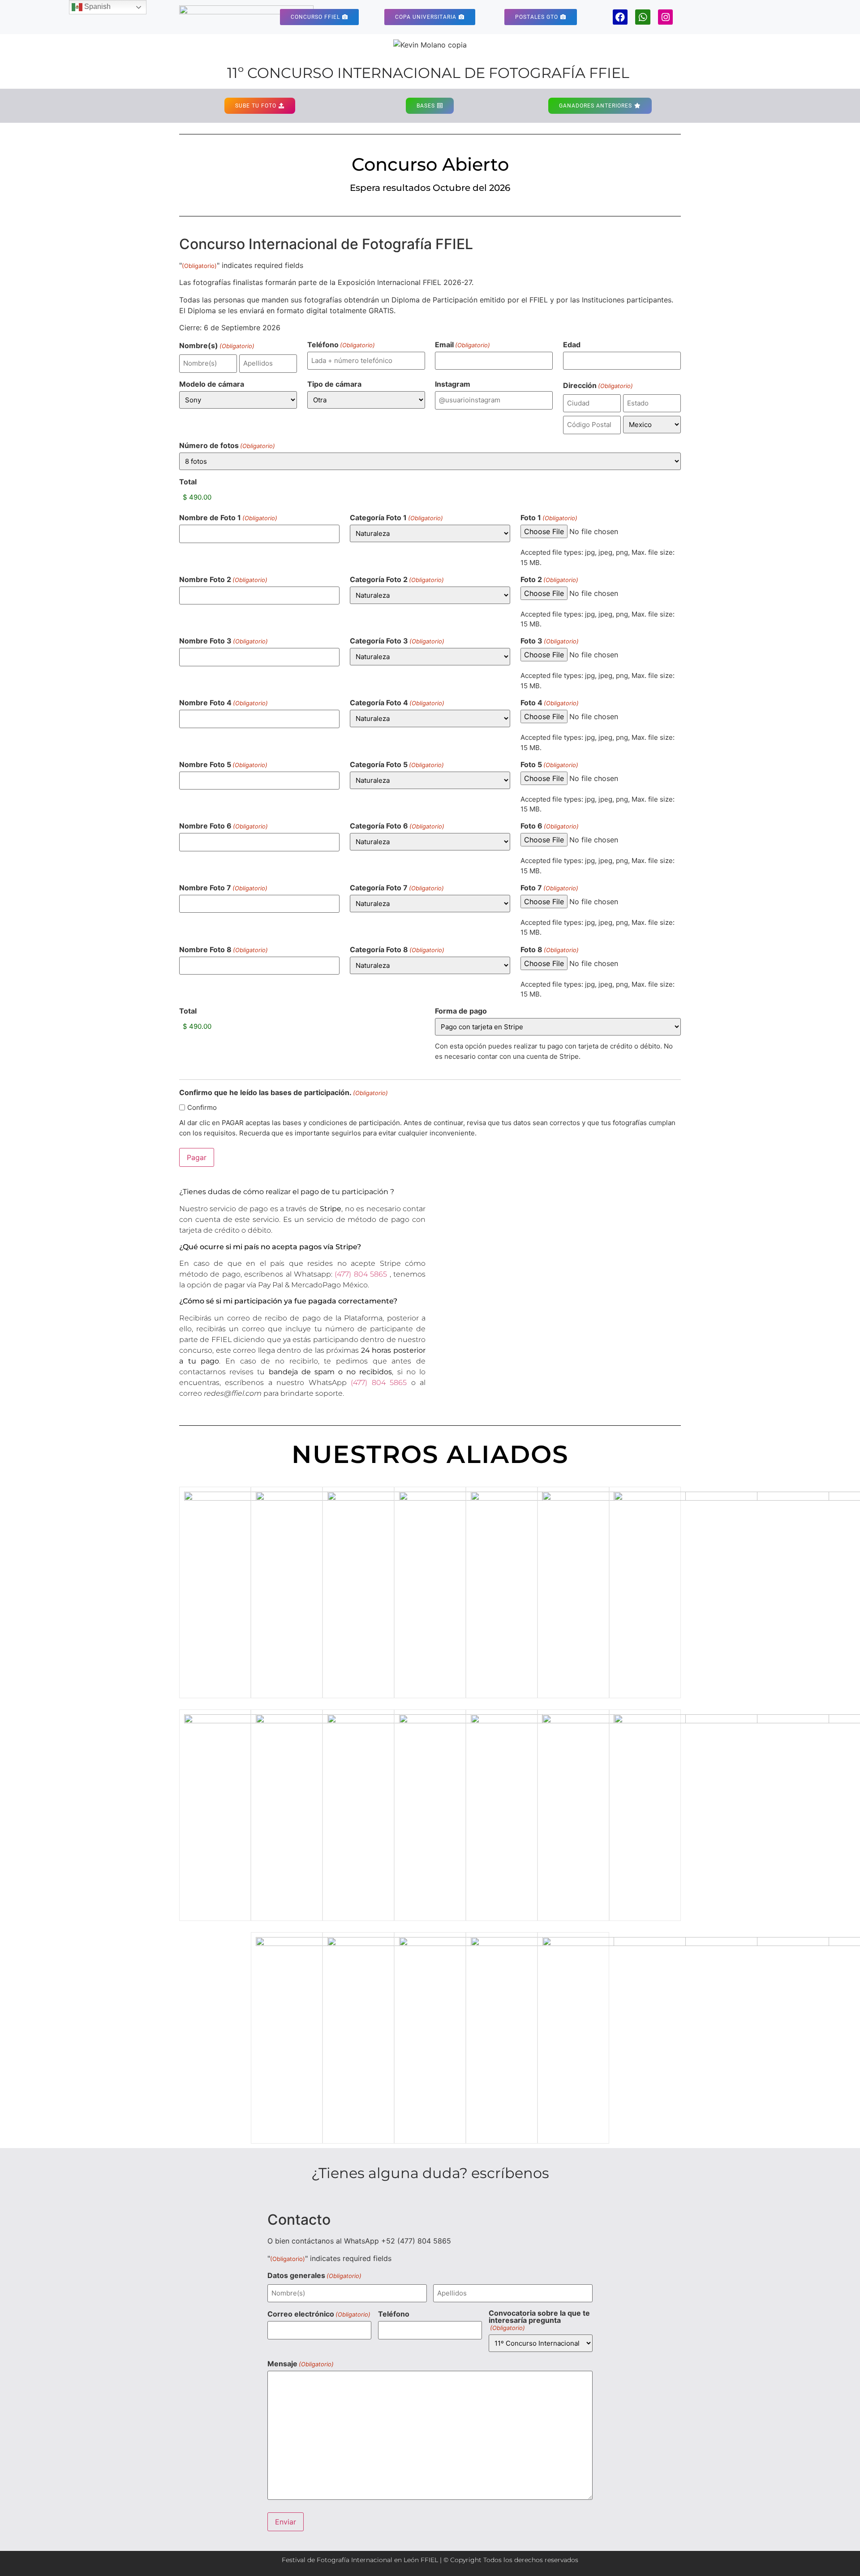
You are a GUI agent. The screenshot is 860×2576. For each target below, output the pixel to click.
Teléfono (341, 345)
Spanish (97, 6)
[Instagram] (666, 17)
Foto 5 (549, 764)
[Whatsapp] (643, 17)
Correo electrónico (319, 2314)
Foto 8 (550, 949)
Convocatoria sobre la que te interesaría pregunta (539, 2320)
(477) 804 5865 (361, 1274)
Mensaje (301, 2364)
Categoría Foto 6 (397, 826)
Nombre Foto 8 (224, 949)
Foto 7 (549, 888)
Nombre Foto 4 (224, 703)
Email (462, 345)
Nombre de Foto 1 (228, 518)
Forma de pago (461, 1011)
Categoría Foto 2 (397, 579)
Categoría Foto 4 (397, 703)
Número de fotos (227, 445)
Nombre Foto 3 (224, 641)
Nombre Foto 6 (224, 826)
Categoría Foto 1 (396, 518)
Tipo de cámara (334, 384)
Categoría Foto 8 (397, 949)
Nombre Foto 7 (223, 888)
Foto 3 (550, 641)
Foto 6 (550, 826)
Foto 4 (550, 703)
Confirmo (202, 1107)
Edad (572, 345)
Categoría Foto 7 (397, 888)
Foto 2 (549, 579)
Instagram (453, 384)
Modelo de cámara (212, 384)
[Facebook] (620, 17)
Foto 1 (549, 518)
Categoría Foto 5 (397, 764)
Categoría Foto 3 (397, 641)
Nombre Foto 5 (223, 764)
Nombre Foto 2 (223, 579)
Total (188, 482)
